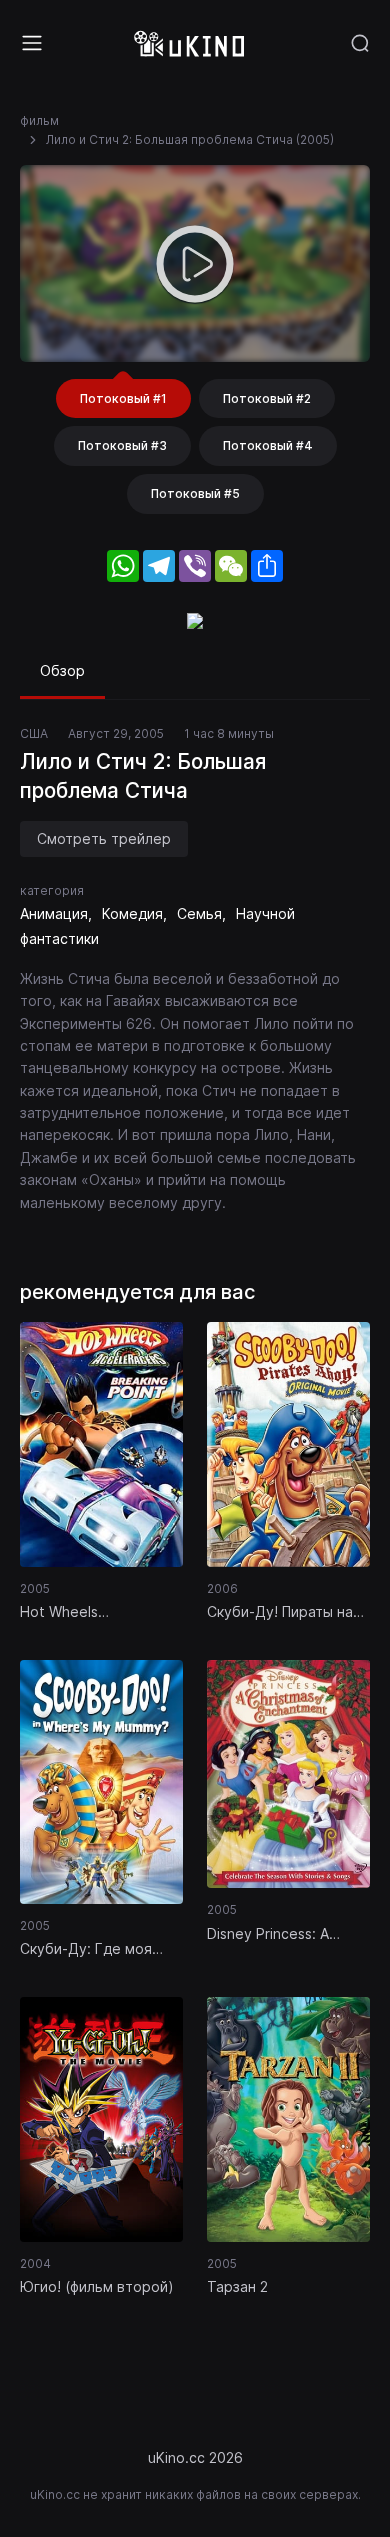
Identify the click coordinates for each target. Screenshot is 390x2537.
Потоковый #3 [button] (122, 445)
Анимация (54, 913)
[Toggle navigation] (32, 43)
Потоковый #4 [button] (268, 445)
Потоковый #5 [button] (195, 493)
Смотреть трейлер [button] (104, 838)
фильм (39, 120)
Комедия (132, 913)
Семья (199, 913)
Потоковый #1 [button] (123, 398)
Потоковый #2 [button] (267, 398)
